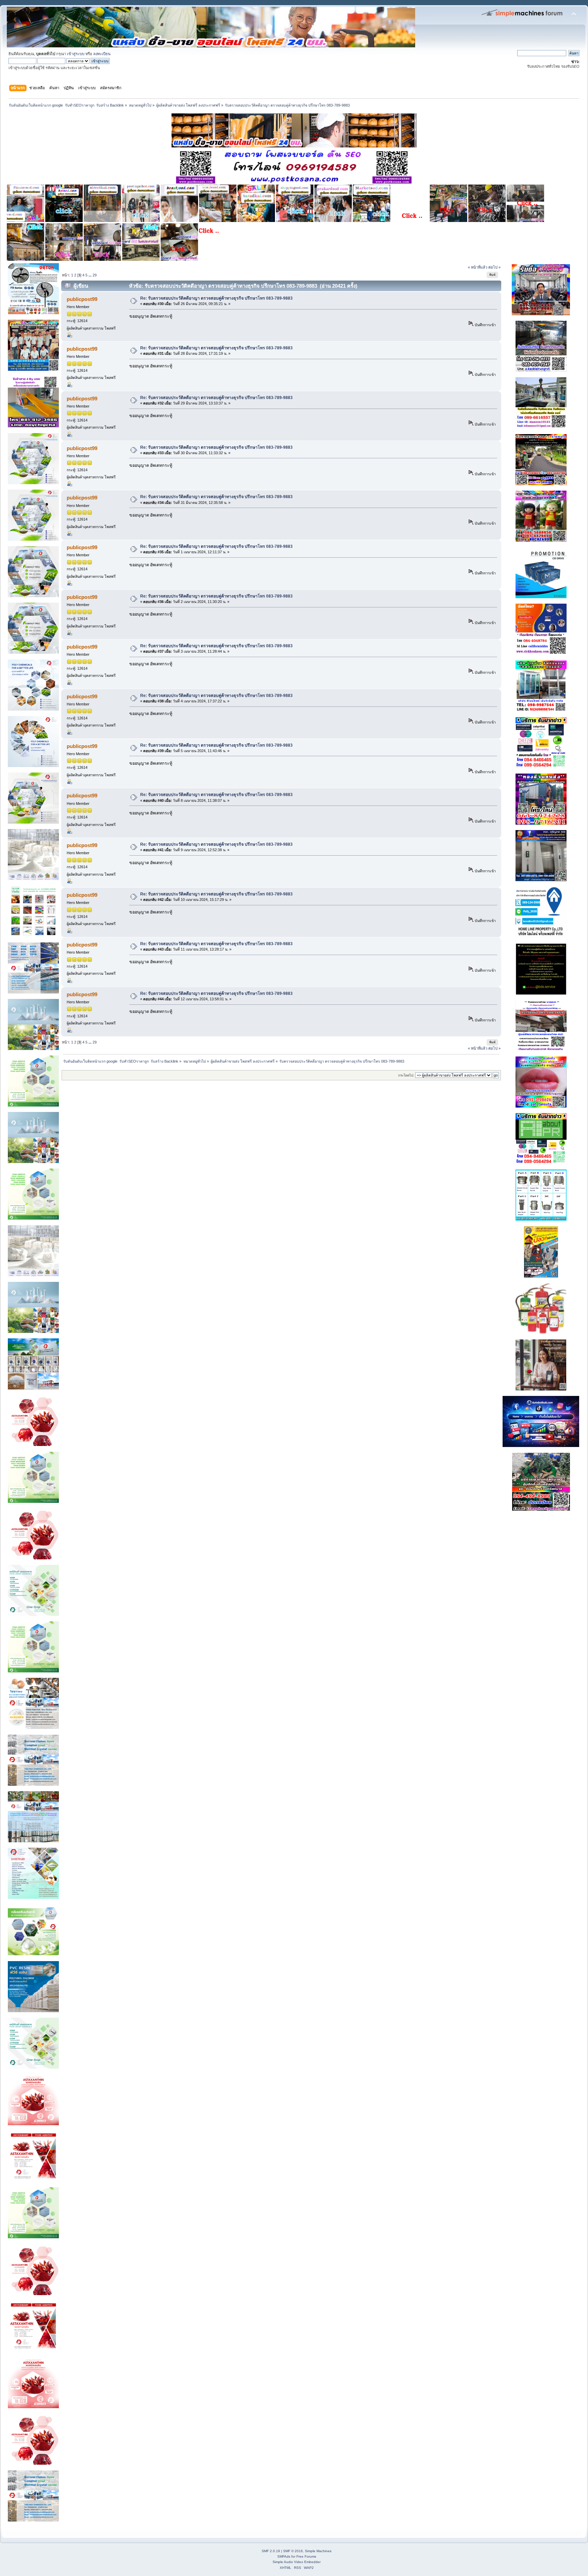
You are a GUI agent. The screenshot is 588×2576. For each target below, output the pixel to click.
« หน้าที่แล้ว (478, 267)
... (91, 275)
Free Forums (306, 2556)
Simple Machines (318, 2551)
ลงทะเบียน (102, 54)
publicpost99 (82, 299)
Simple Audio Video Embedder (297, 2562)
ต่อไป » (494, 267)
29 (95, 275)
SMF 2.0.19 (271, 2551)
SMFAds (284, 2556)
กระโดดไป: (406, 1075)
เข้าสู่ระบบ (76, 54)
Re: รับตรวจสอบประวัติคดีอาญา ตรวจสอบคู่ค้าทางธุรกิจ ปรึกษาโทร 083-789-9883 (216, 298)
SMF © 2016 (293, 2551)
